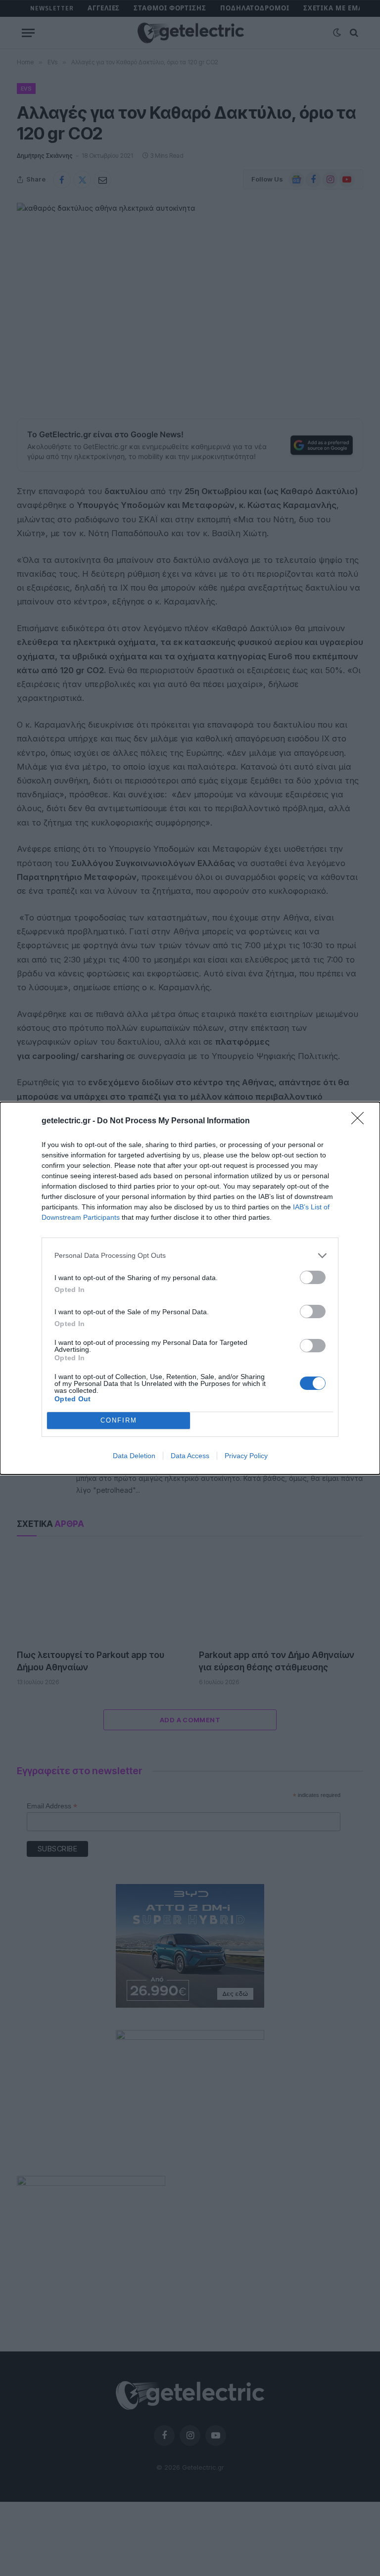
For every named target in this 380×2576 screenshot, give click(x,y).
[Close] (361, 1121)
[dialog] (190, 1288)
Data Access (190, 1456)
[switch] (313, 1277)
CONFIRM (119, 1420)
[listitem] (190, 1256)
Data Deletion (134, 1456)
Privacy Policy (246, 1456)
